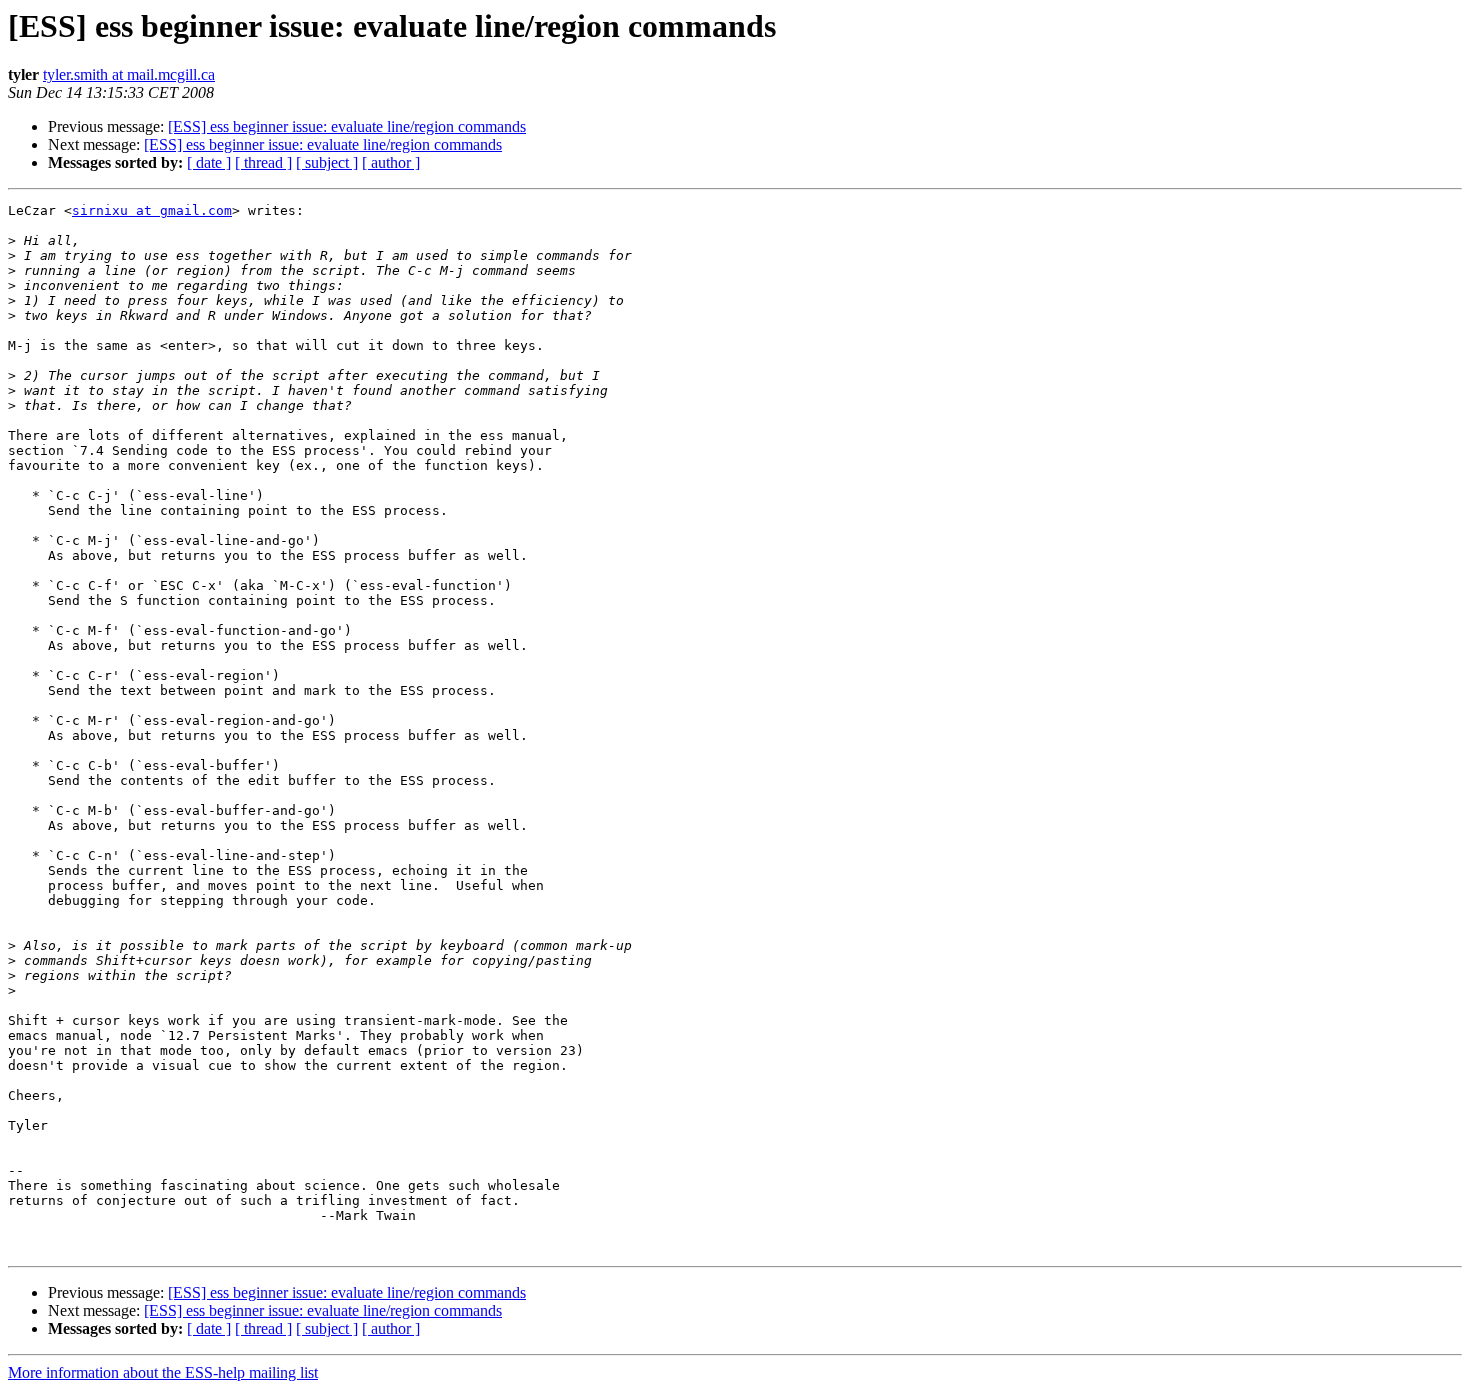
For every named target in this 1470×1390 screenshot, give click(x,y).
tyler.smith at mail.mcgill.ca (129, 74)
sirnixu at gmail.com (152, 210)
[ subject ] (327, 162)
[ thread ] (263, 162)
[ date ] (209, 162)
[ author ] (391, 162)
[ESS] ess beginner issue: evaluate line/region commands (347, 126)
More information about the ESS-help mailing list (163, 1372)
